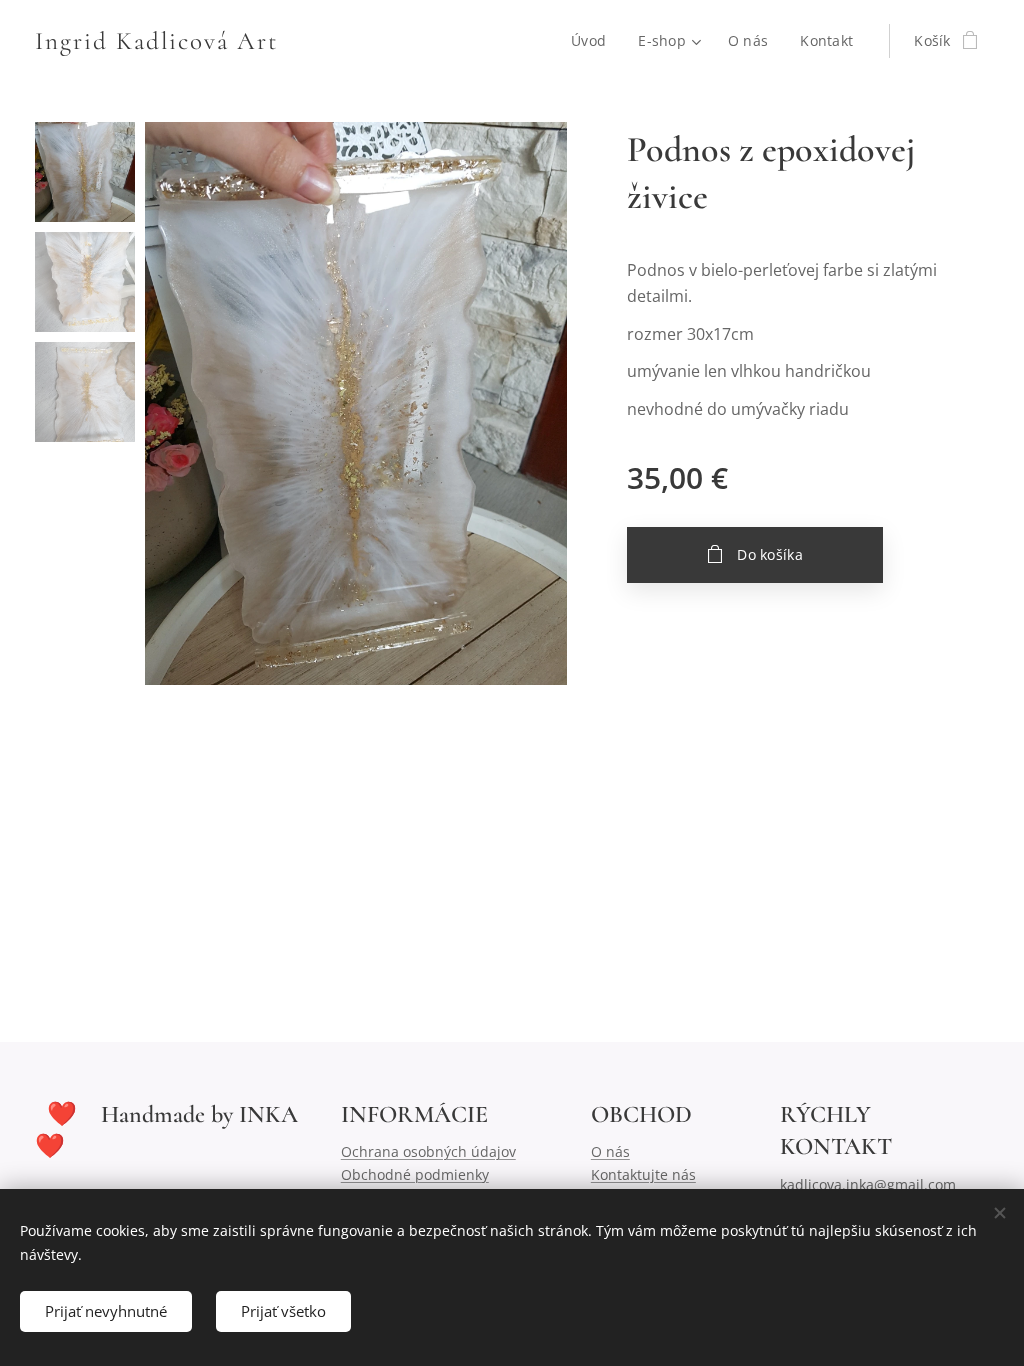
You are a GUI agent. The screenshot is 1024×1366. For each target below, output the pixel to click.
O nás (610, 1151)
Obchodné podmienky (415, 1174)
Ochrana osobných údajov (428, 1151)
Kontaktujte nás (643, 1174)
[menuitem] (594, 41)
